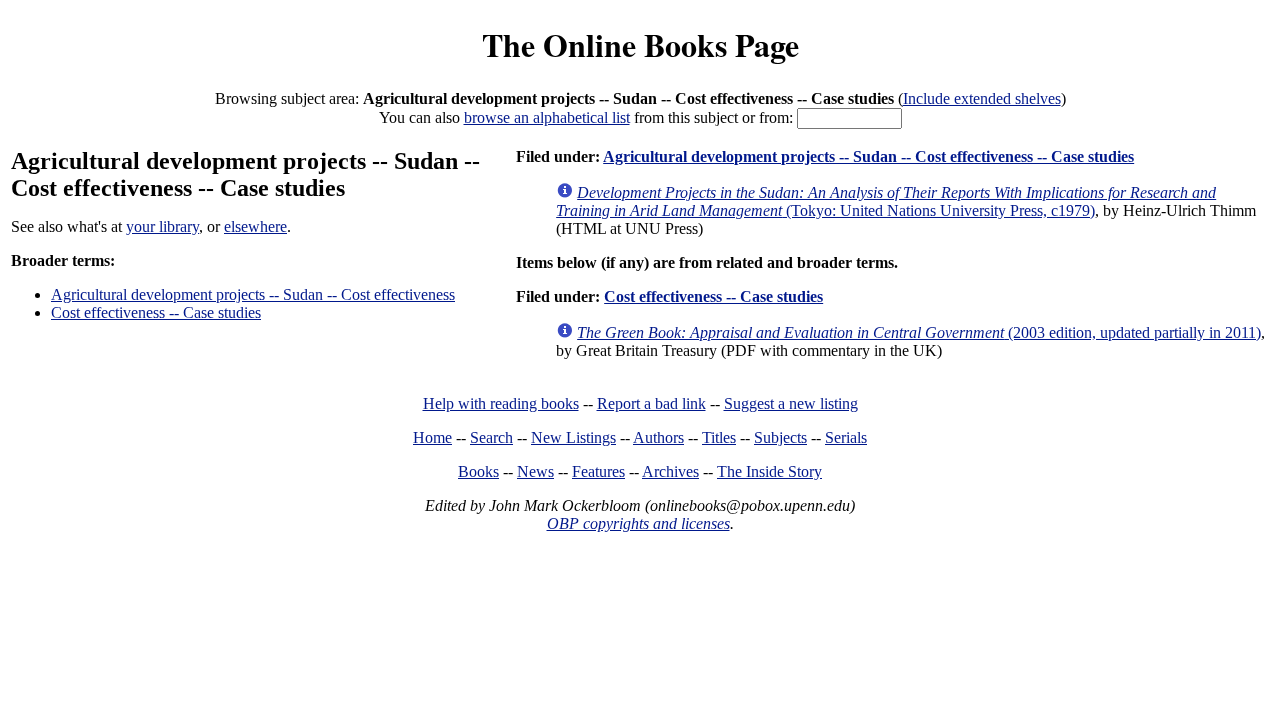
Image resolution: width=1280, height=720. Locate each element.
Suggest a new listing (791, 403)
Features (598, 471)
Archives (670, 471)
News (535, 471)
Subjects (780, 437)
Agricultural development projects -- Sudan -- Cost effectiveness (253, 294)
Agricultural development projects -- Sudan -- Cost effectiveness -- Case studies (868, 156)
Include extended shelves (982, 98)
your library (162, 226)
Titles (719, 437)
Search (491, 437)
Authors (658, 437)
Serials (846, 437)
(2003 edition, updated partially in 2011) (919, 332)
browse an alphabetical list (547, 117)
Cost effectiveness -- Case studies (156, 312)
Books (478, 471)
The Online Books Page (640, 44)
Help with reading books (501, 403)
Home (432, 437)
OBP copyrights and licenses (638, 523)
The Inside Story (769, 471)
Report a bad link (651, 403)
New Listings (573, 437)
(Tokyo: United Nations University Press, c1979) (886, 201)
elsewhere (255, 226)
